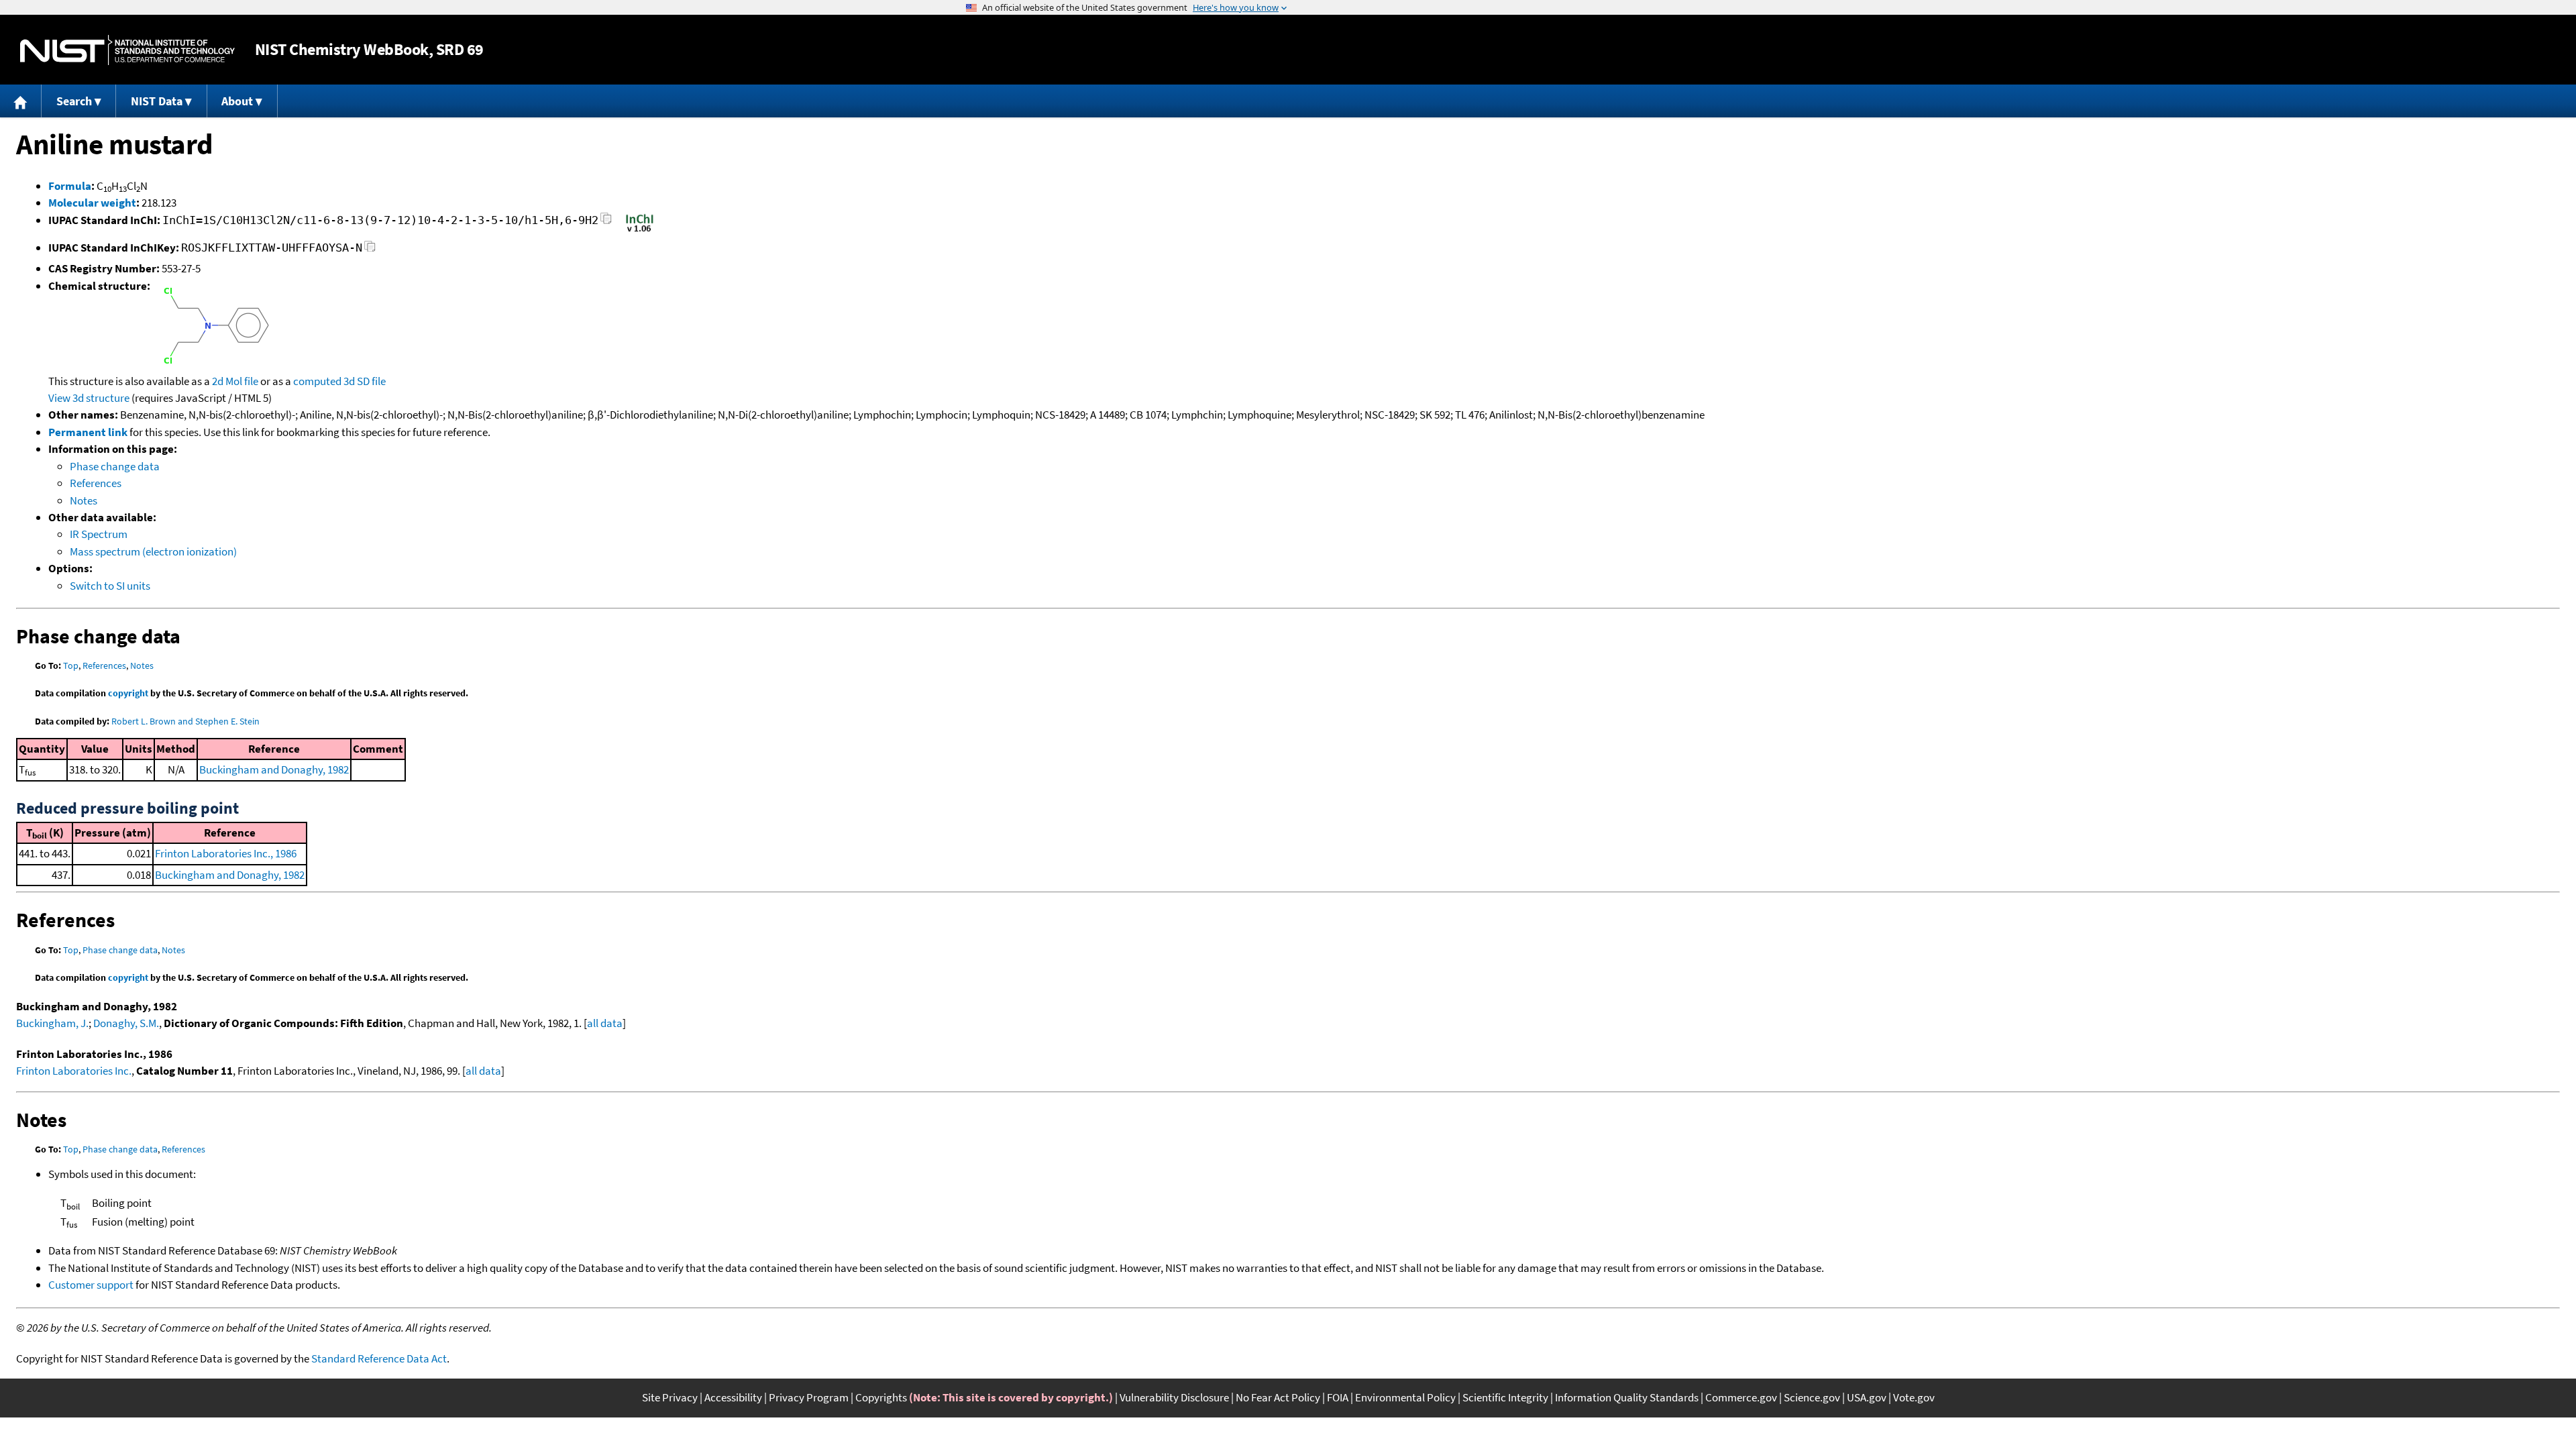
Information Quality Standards (1627, 1397)
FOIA (1338, 1397)
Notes (84, 500)
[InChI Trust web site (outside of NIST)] (640, 231)
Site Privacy (670, 1397)
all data (605, 1023)
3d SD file (365, 381)
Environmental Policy (1405, 1397)
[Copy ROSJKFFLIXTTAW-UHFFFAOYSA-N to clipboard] (370, 250)
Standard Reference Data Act (379, 1358)
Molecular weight (92, 203)
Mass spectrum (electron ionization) (153, 551)
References (96, 483)
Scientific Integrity (1505, 1397)
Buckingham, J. (52, 1023)
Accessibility (733, 1397)
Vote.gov (1914, 1397)
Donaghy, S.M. (126, 1023)
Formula (70, 186)
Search (74, 101)
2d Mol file (235, 381)
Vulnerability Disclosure (1174, 1397)
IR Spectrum (99, 534)
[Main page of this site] (21, 101)
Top (71, 665)
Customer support (91, 1285)
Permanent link (88, 432)
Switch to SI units (110, 586)
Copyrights (881, 1397)
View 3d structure (89, 398)
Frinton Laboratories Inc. (74, 1071)
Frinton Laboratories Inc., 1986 (226, 853)
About (237, 101)
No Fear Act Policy (1278, 1397)
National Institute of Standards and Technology (127, 50)
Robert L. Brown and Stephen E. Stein (185, 721)
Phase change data (115, 466)
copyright (128, 693)
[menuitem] (21, 101)
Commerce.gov (1741, 1397)
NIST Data (157, 101)
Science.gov (1812, 1397)
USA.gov (1867, 1397)
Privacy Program (809, 1397)
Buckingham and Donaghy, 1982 (274, 769)
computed (317, 381)
